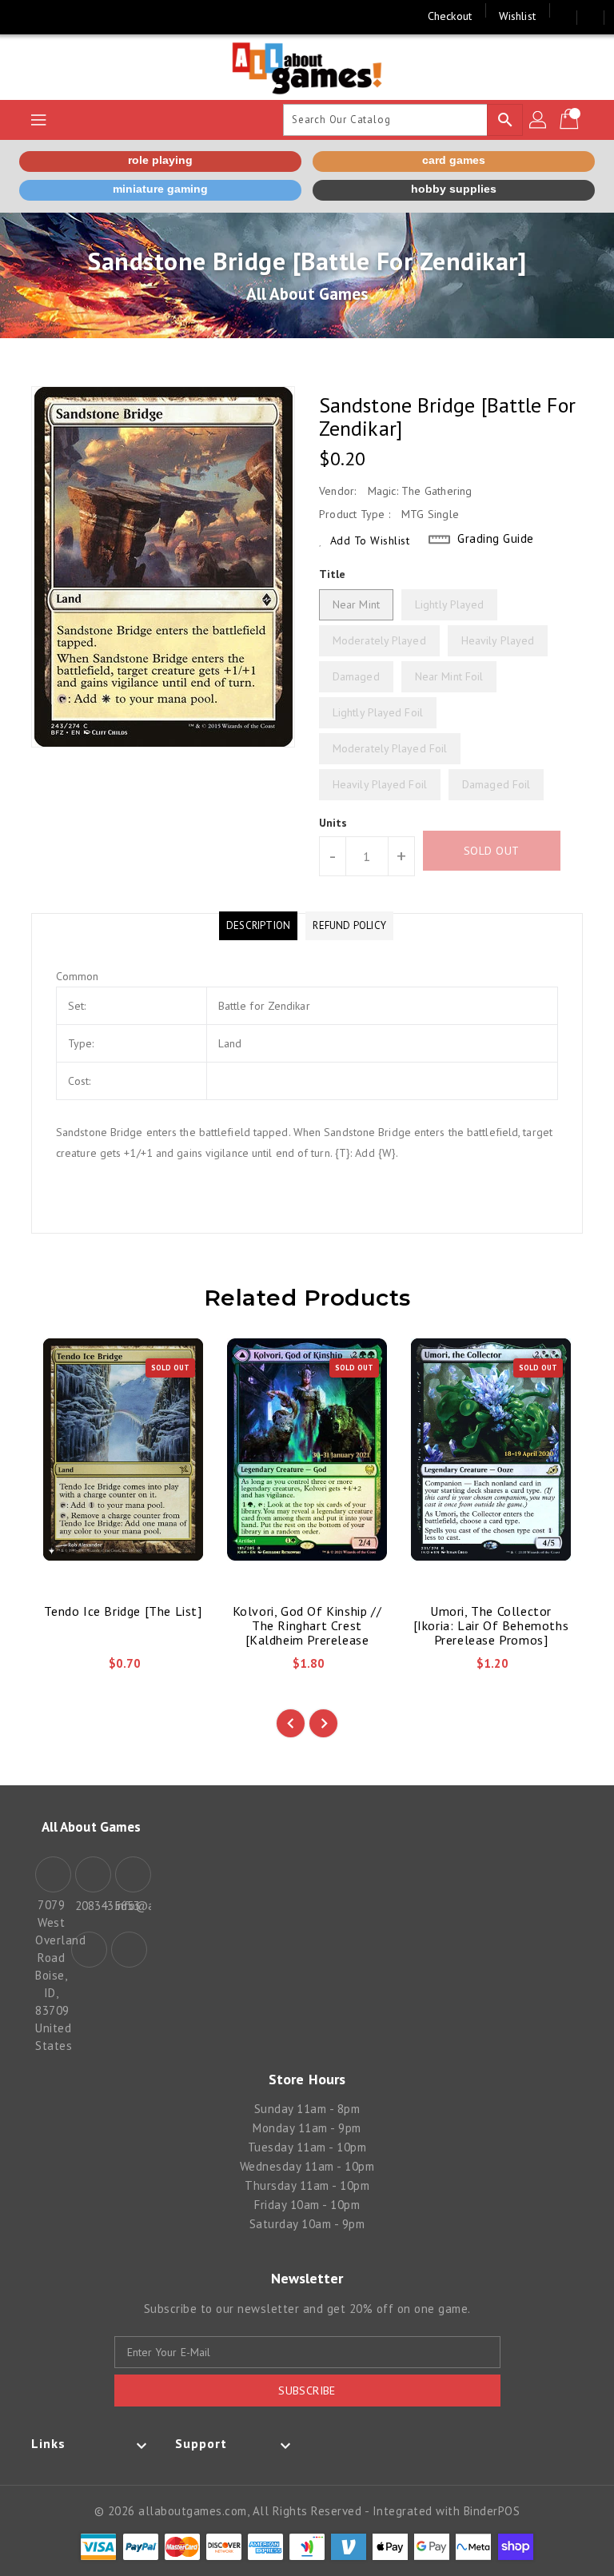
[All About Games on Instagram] (56, 16)
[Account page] (539, 120)
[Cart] (571, 120)
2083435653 (91, 1906)
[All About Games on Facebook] (26, 16)
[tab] (258, 926)
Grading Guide (496, 538)
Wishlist (517, 16)
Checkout (450, 16)
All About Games (307, 294)
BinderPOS (492, 2511)
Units (333, 823)
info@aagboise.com (131, 1906)
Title (333, 574)
